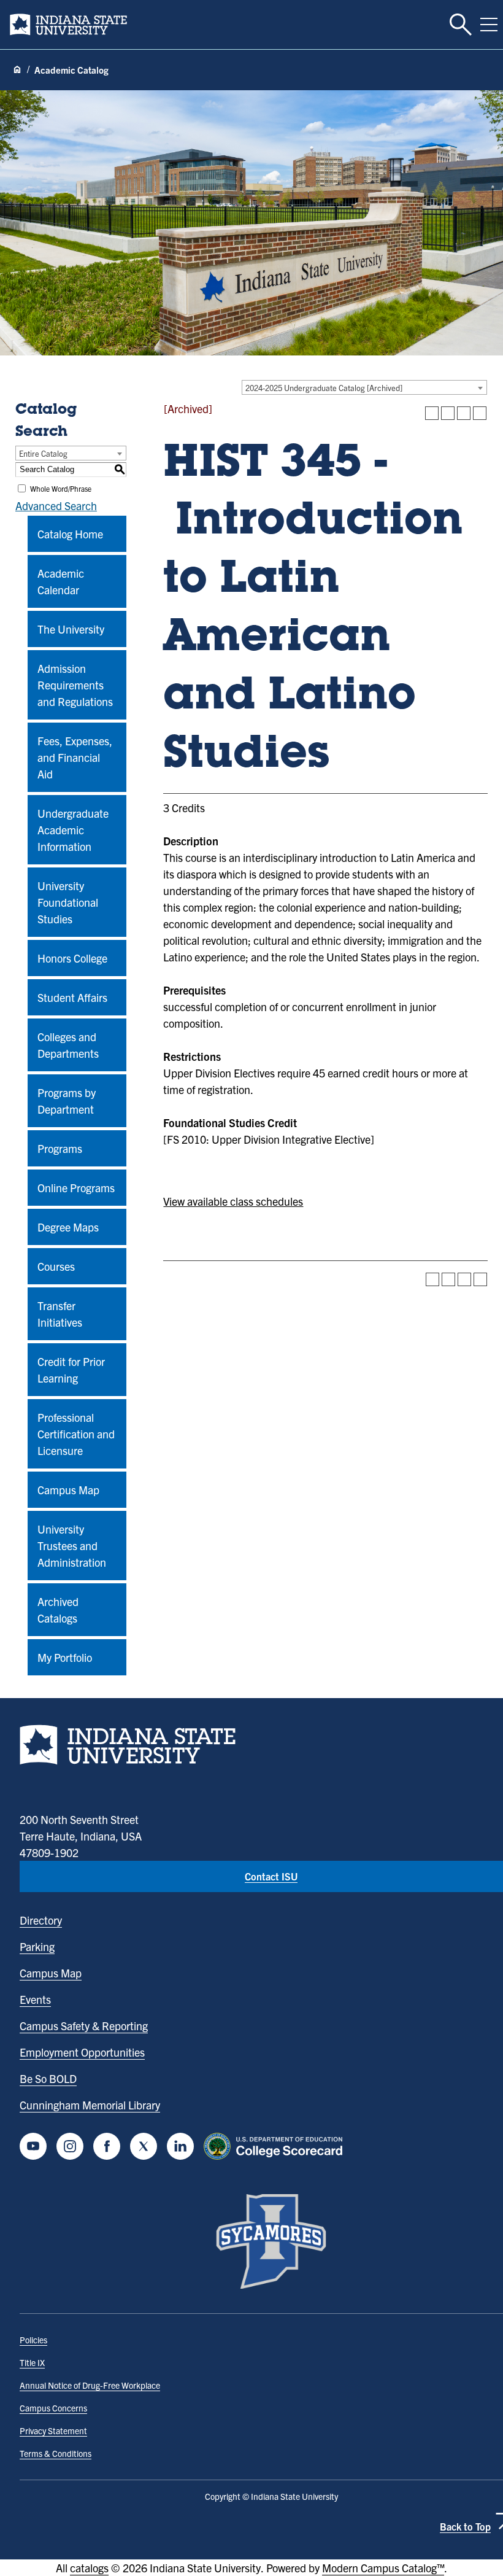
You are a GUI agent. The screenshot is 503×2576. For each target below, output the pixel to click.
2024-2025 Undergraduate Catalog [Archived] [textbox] (324, 388)
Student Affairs (72, 997)
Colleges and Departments (68, 1045)
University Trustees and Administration (72, 1546)
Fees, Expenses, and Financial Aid (75, 757)
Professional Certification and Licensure (76, 1434)
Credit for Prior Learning (71, 1370)
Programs (60, 1148)
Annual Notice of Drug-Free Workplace (90, 2385)
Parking (37, 1946)
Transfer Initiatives (60, 1314)
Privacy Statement (53, 2431)
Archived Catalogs (58, 1610)
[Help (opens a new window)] (480, 413)
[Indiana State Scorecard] (276, 2146)
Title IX (32, 2362)
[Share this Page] (448, 413)
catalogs (89, 2568)
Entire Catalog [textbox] (43, 453)
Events (35, 1999)
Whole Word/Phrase (61, 488)
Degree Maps (68, 1227)
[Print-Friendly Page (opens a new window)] (464, 413)
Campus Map (68, 1490)
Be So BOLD (48, 2078)
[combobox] (364, 387)
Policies (33, 2340)
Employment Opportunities (82, 2052)
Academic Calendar (61, 581)
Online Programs (76, 1188)
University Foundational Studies (68, 902)
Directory (41, 1920)
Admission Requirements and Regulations (75, 685)
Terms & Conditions (56, 2453)
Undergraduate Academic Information (73, 830)
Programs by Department (67, 1101)
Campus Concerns (53, 2408)
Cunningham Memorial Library (90, 2105)
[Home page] (17, 70)
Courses (56, 1266)
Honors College (72, 958)
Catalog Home (70, 534)
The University (71, 629)
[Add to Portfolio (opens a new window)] (432, 413)
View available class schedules (233, 1201)
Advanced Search (56, 506)
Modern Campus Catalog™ (383, 2568)
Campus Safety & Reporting (84, 2026)
